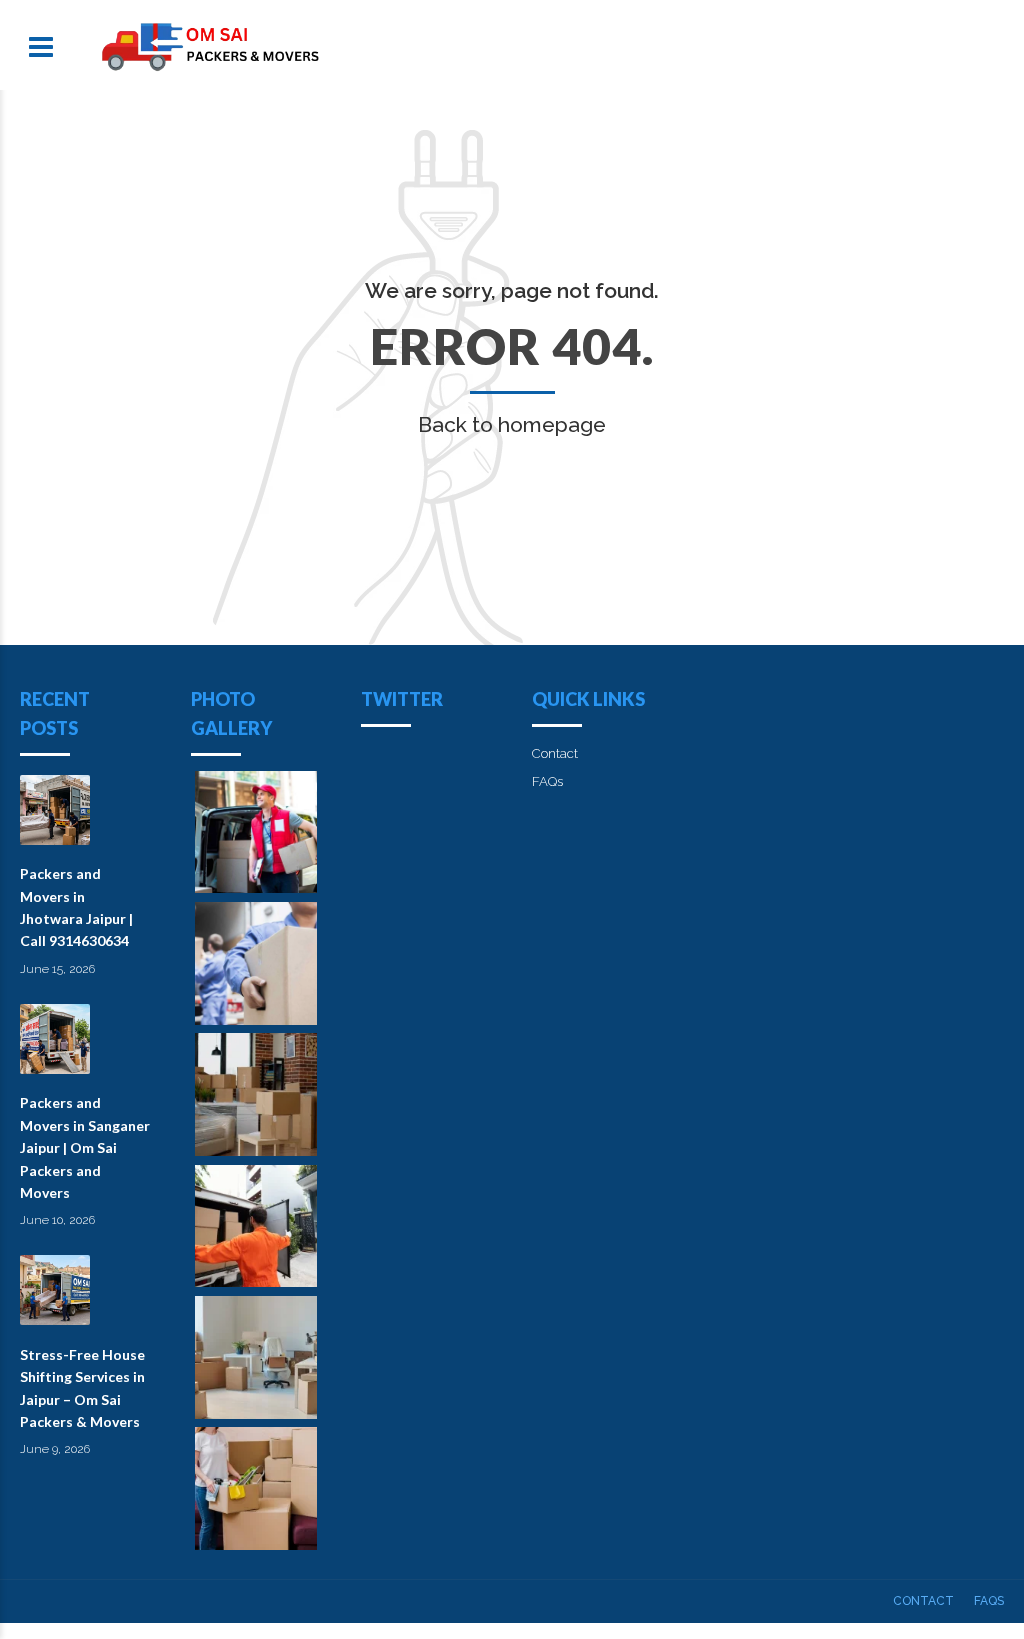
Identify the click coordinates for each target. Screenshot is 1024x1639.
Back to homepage (512, 424)
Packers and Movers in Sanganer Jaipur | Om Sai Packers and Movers (85, 1147)
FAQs (547, 781)
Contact (555, 753)
